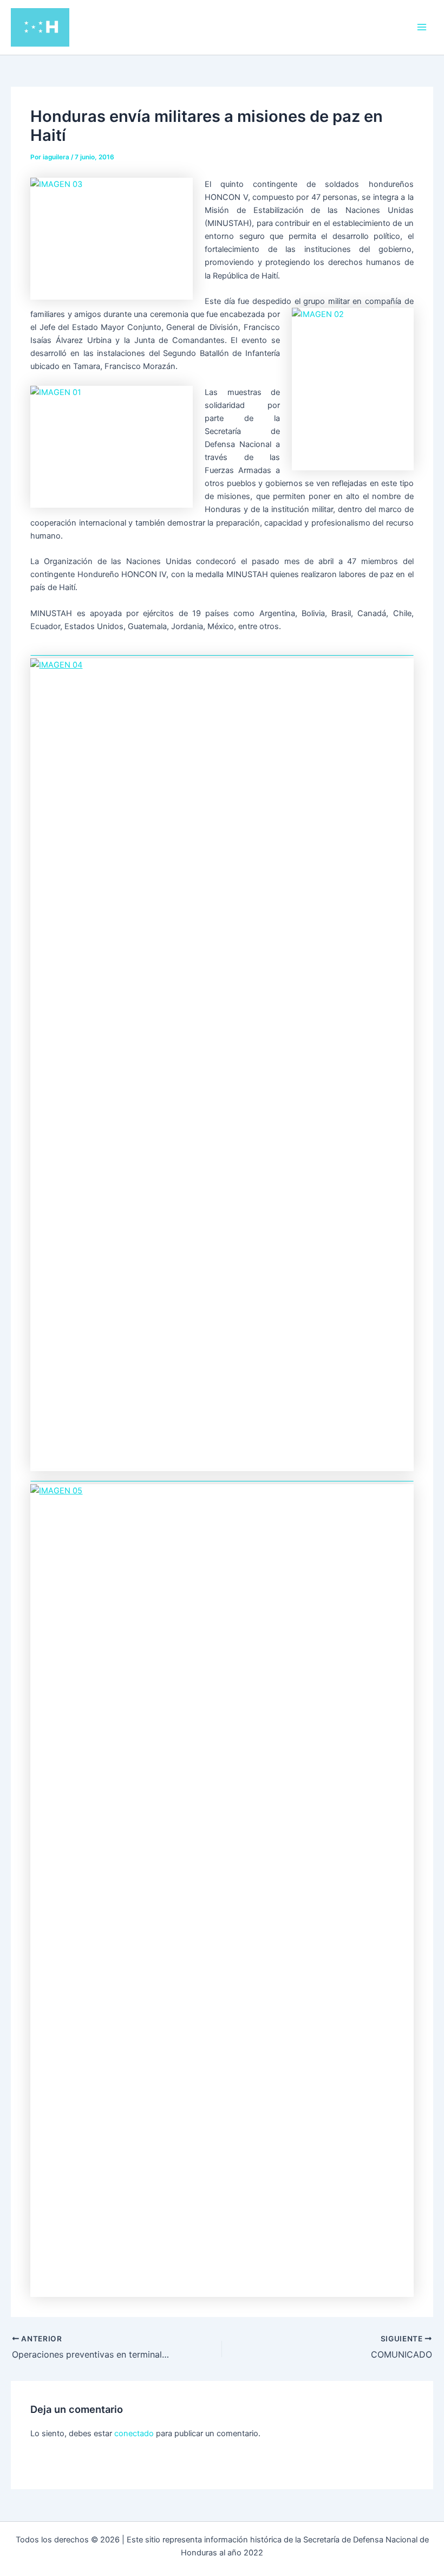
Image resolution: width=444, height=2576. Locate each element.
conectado (134, 2433)
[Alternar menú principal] (422, 27)
